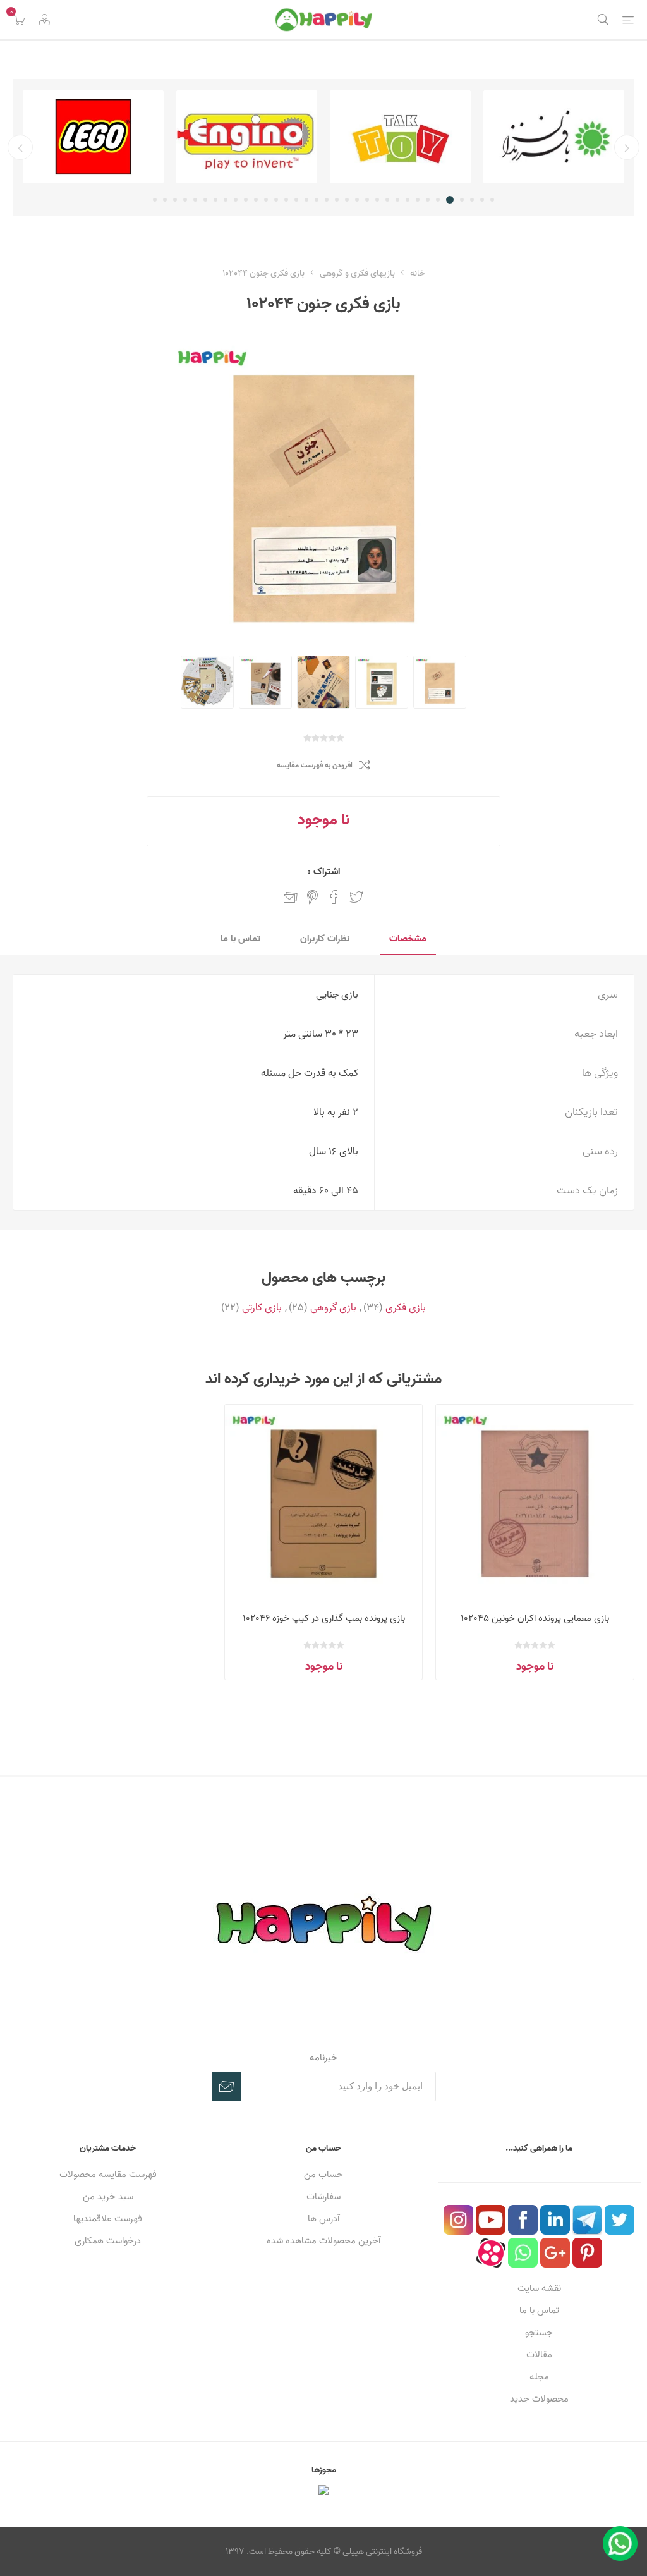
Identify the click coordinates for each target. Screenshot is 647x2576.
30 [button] (195, 200)
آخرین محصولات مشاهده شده (323, 2241)
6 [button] (438, 200)
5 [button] (450, 200)
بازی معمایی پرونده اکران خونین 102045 (535, 1618)
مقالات (539, 2354)
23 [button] (266, 200)
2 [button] (482, 200)
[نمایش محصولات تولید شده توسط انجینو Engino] (247, 137)
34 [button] (155, 200)
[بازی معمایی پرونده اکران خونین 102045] (535, 1504)
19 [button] (306, 200)
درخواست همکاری (108, 2241)
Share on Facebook (334, 897)
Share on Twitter (356, 897)
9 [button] (408, 200)
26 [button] (236, 200)
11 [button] (387, 200)
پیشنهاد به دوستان (291, 897)
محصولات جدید (539, 2399)
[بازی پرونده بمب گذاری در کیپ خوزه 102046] (324, 1504)
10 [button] (397, 200)
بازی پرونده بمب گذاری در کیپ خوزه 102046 (324, 1618)
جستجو (539, 2332)
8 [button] (418, 200)
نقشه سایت (539, 2288)
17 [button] (327, 200)
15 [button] (347, 200)
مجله (539, 2377)
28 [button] (215, 200)
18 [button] (317, 200)
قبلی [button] (627, 147)
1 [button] (492, 200)
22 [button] (276, 200)
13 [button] (367, 200)
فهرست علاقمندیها (108, 2219)
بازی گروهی (333, 1307)
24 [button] (256, 200)
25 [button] (246, 200)
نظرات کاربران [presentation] (325, 938)
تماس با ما (539, 2310)
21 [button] (286, 200)
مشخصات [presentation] (408, 938)
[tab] (408, 939)
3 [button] (472, 200)
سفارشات (323, 2196)
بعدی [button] (20, 147)
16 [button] (337, 200)
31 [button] (185, 200)
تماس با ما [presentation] (240, 938)
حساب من (323, 2174)
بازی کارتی (262, 1307)
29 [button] (205, 200)
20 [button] (296, 200)
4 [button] (462, 200)
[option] (554, 137)
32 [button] (175, 200)
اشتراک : (324, 871)
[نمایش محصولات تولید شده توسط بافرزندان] (554, 137)
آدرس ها (323, 2219)
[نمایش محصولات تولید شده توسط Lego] (93, 137)
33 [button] (165, 200)
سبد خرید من (108, 2196)
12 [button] (377, 200)
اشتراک (227, 2086)
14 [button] (357, 200)
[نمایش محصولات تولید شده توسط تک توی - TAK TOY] (400, 137)
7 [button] (428, 200)
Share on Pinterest (312, 897)
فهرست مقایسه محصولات (108, 2174)
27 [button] (226, 200)
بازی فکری (406, 1307)
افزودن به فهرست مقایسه (315, 765)
